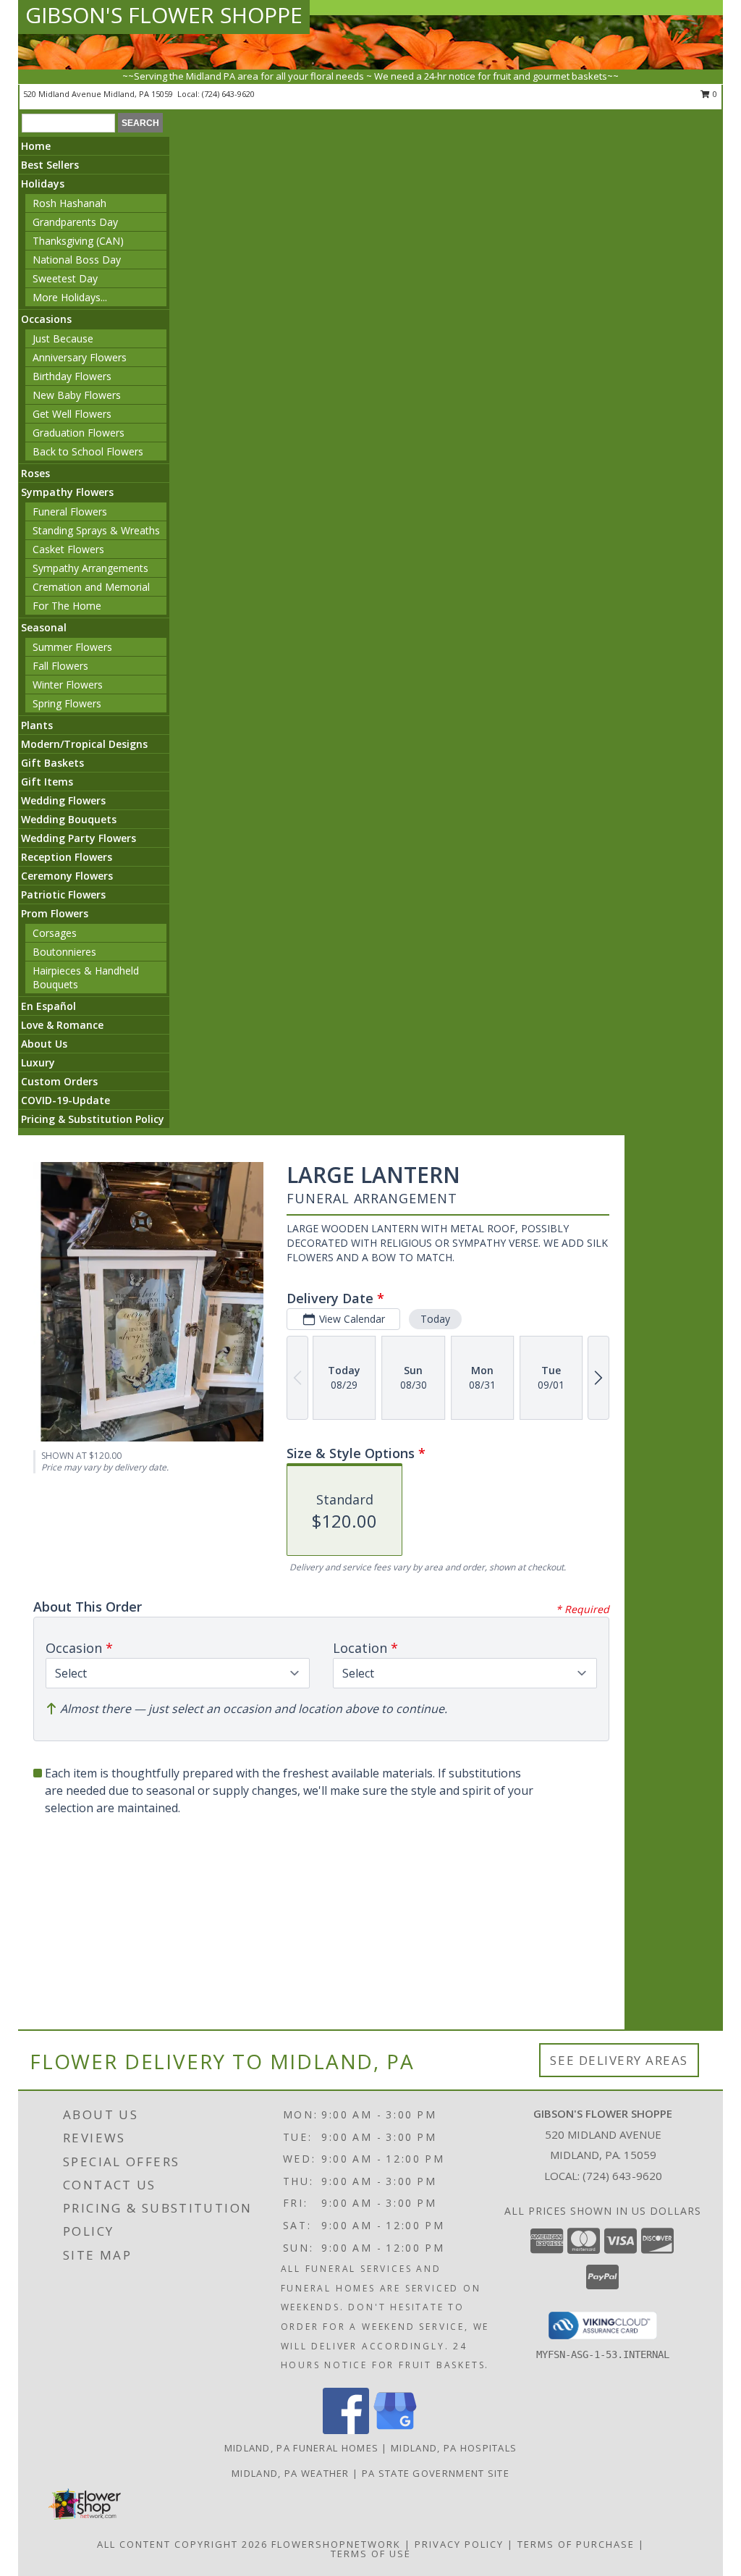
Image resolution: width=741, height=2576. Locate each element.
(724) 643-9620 (228, 94)
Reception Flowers (67, 857)
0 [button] (714, 94)
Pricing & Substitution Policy (93, 1119)
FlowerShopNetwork (336, 2544)
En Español (48, 1006)
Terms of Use (371, 2554)
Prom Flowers (55, 913)
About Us (44, 1044)
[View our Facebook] (346, 2430)
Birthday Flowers (72, 376)
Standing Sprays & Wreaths (96, 530)
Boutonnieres (64, 952)
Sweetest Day (65, 278)
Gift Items (47, 782)
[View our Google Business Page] (395, 2430)
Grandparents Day (75, 222)
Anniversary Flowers (80, 357)
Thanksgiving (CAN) (78, 241)
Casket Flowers (68, 549)
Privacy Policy (459, 2544)
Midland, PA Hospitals (454, 2448)
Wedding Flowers (63, 800)
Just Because (63, 338)
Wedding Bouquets (69, 819)
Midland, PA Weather (291, 2473)
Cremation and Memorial (91, 587)
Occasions (46, 319)
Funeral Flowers (70, 512)
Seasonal (44, 627)
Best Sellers (50, 165)
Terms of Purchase (576, 2544)
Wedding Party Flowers (79, 838)
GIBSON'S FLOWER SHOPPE (164, 15)
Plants (37, 725)
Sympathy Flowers (67, 492)
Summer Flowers (72, 647)
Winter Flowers (68, 685)
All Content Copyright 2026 (182, 2544)
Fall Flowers (60, 666)
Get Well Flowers (72, 414)
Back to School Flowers (88, 451)
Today (435, 1319)
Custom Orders (59, 1081)
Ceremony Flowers (67, 876)
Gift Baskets (52, 763)
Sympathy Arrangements (90, 568)
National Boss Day (77, 260)
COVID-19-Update (65, 1100)
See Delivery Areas (619, 2060)
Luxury (38, 1062)
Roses (35, 473)
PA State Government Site (436, 2473)
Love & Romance (62, 1025)
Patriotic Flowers (63, 895)
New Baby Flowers (77, 395)
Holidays (43, 184)
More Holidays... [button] (70, 297)
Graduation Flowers (79, 433)
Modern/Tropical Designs (84, 744)
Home (36, 146)
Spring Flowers (67, 703)
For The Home (67, 606)
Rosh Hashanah (69, 203)
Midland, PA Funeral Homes (302, 2448)
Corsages (55, 933)
